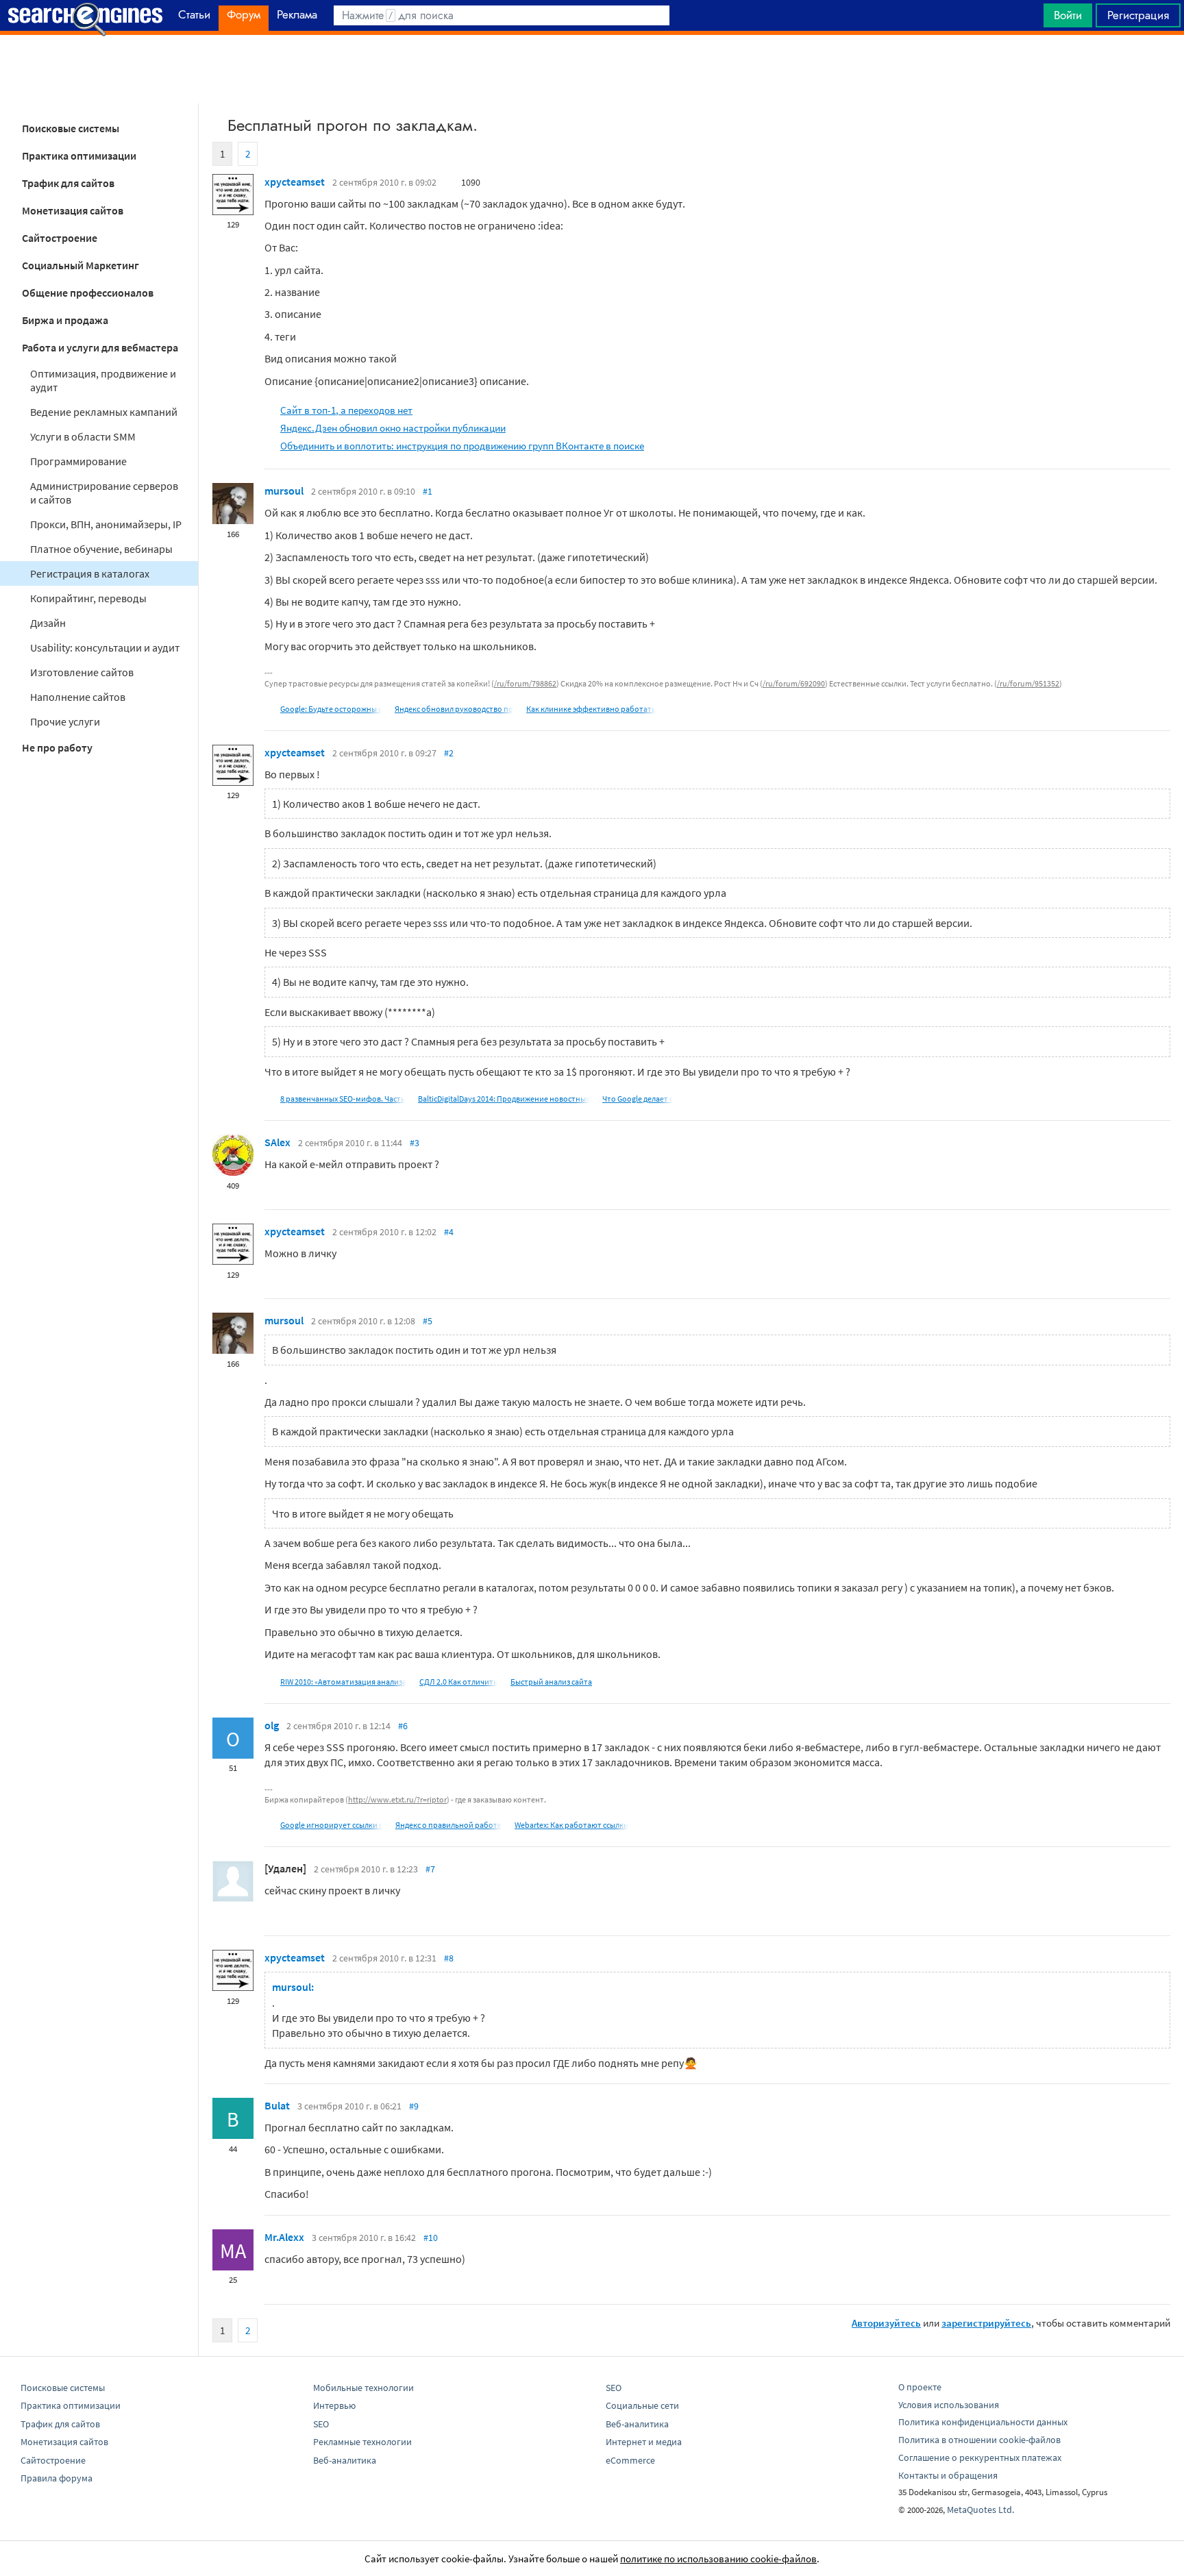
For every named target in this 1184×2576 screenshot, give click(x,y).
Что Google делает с (638, 1099)
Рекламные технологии (362, 2442)
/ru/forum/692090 (794, 683)
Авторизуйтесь (886, 2323)
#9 (414, 2106)
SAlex (277, 1142)
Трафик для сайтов (68, 183)
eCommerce (630, 2460)
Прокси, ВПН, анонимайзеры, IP (106, 524)
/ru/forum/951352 (1028, 683)
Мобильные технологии (363, 2388)
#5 (428, 1321)
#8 (449, 1958)
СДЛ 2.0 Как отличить (458, 1682)
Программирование (78, 461)
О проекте (920, 2387)
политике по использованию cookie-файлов (718, 2559)
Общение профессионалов (88, 293)
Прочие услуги (65, 721)
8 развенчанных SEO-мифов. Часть (343, 1099)
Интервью (334, 2405)
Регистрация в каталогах (90, 573)
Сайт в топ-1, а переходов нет (346, 410)
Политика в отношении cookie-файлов (979, 2440)
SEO (321, 2424)
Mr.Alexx (284, 2237)
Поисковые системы (71, 128)
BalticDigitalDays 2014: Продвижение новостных (504, 1099)
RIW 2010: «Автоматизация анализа (343, 1682)
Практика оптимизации (79, 156)
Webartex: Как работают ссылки (571, 1825)
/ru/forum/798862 (525, 683)
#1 (428, 491)
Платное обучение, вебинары (101, 549)
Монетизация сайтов (73, 210)
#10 (431, 2238)
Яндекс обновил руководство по (454, 709)
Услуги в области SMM (83, 436)
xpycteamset (295, 182)
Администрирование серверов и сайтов (104, 493)
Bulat (277, 2105)
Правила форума (57, 2478)
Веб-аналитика (345, 2460)
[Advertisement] (592, 69)
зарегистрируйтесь (986, 2323)
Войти (1068, 15)
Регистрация (1138, 15)
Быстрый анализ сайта (551, 1682)
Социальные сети (642, 2405)
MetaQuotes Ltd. (981, 2510)
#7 (430, 1869)
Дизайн (48, 623)
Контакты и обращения (948, 2475)
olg (272, 1725)
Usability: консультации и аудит (105, 647)
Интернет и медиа (644, 2442)
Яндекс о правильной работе (448, 1825)
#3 (415, 1143)
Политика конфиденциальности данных (983, 2422)
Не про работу (57, 747)
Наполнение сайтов (78, 697)
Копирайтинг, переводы (88, 598)
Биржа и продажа (65, 320)
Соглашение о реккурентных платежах (980, 2457)
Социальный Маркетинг (81, 265)
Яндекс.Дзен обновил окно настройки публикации (393, 428)
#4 (449, 1232)
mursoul (284, 491)
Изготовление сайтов (82, 672)
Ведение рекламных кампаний (104, 412)
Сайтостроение (60, 238)
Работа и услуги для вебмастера (100, 347)
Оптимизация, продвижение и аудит (103, 380)
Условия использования (949, 2405)
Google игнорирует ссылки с (331, 1825)
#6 (403, 1726)
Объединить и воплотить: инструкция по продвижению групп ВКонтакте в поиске (462, 446)
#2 (449, 753)
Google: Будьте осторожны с (331, 709)
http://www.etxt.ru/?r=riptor (397, 1799)
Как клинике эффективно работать (591, 709)
